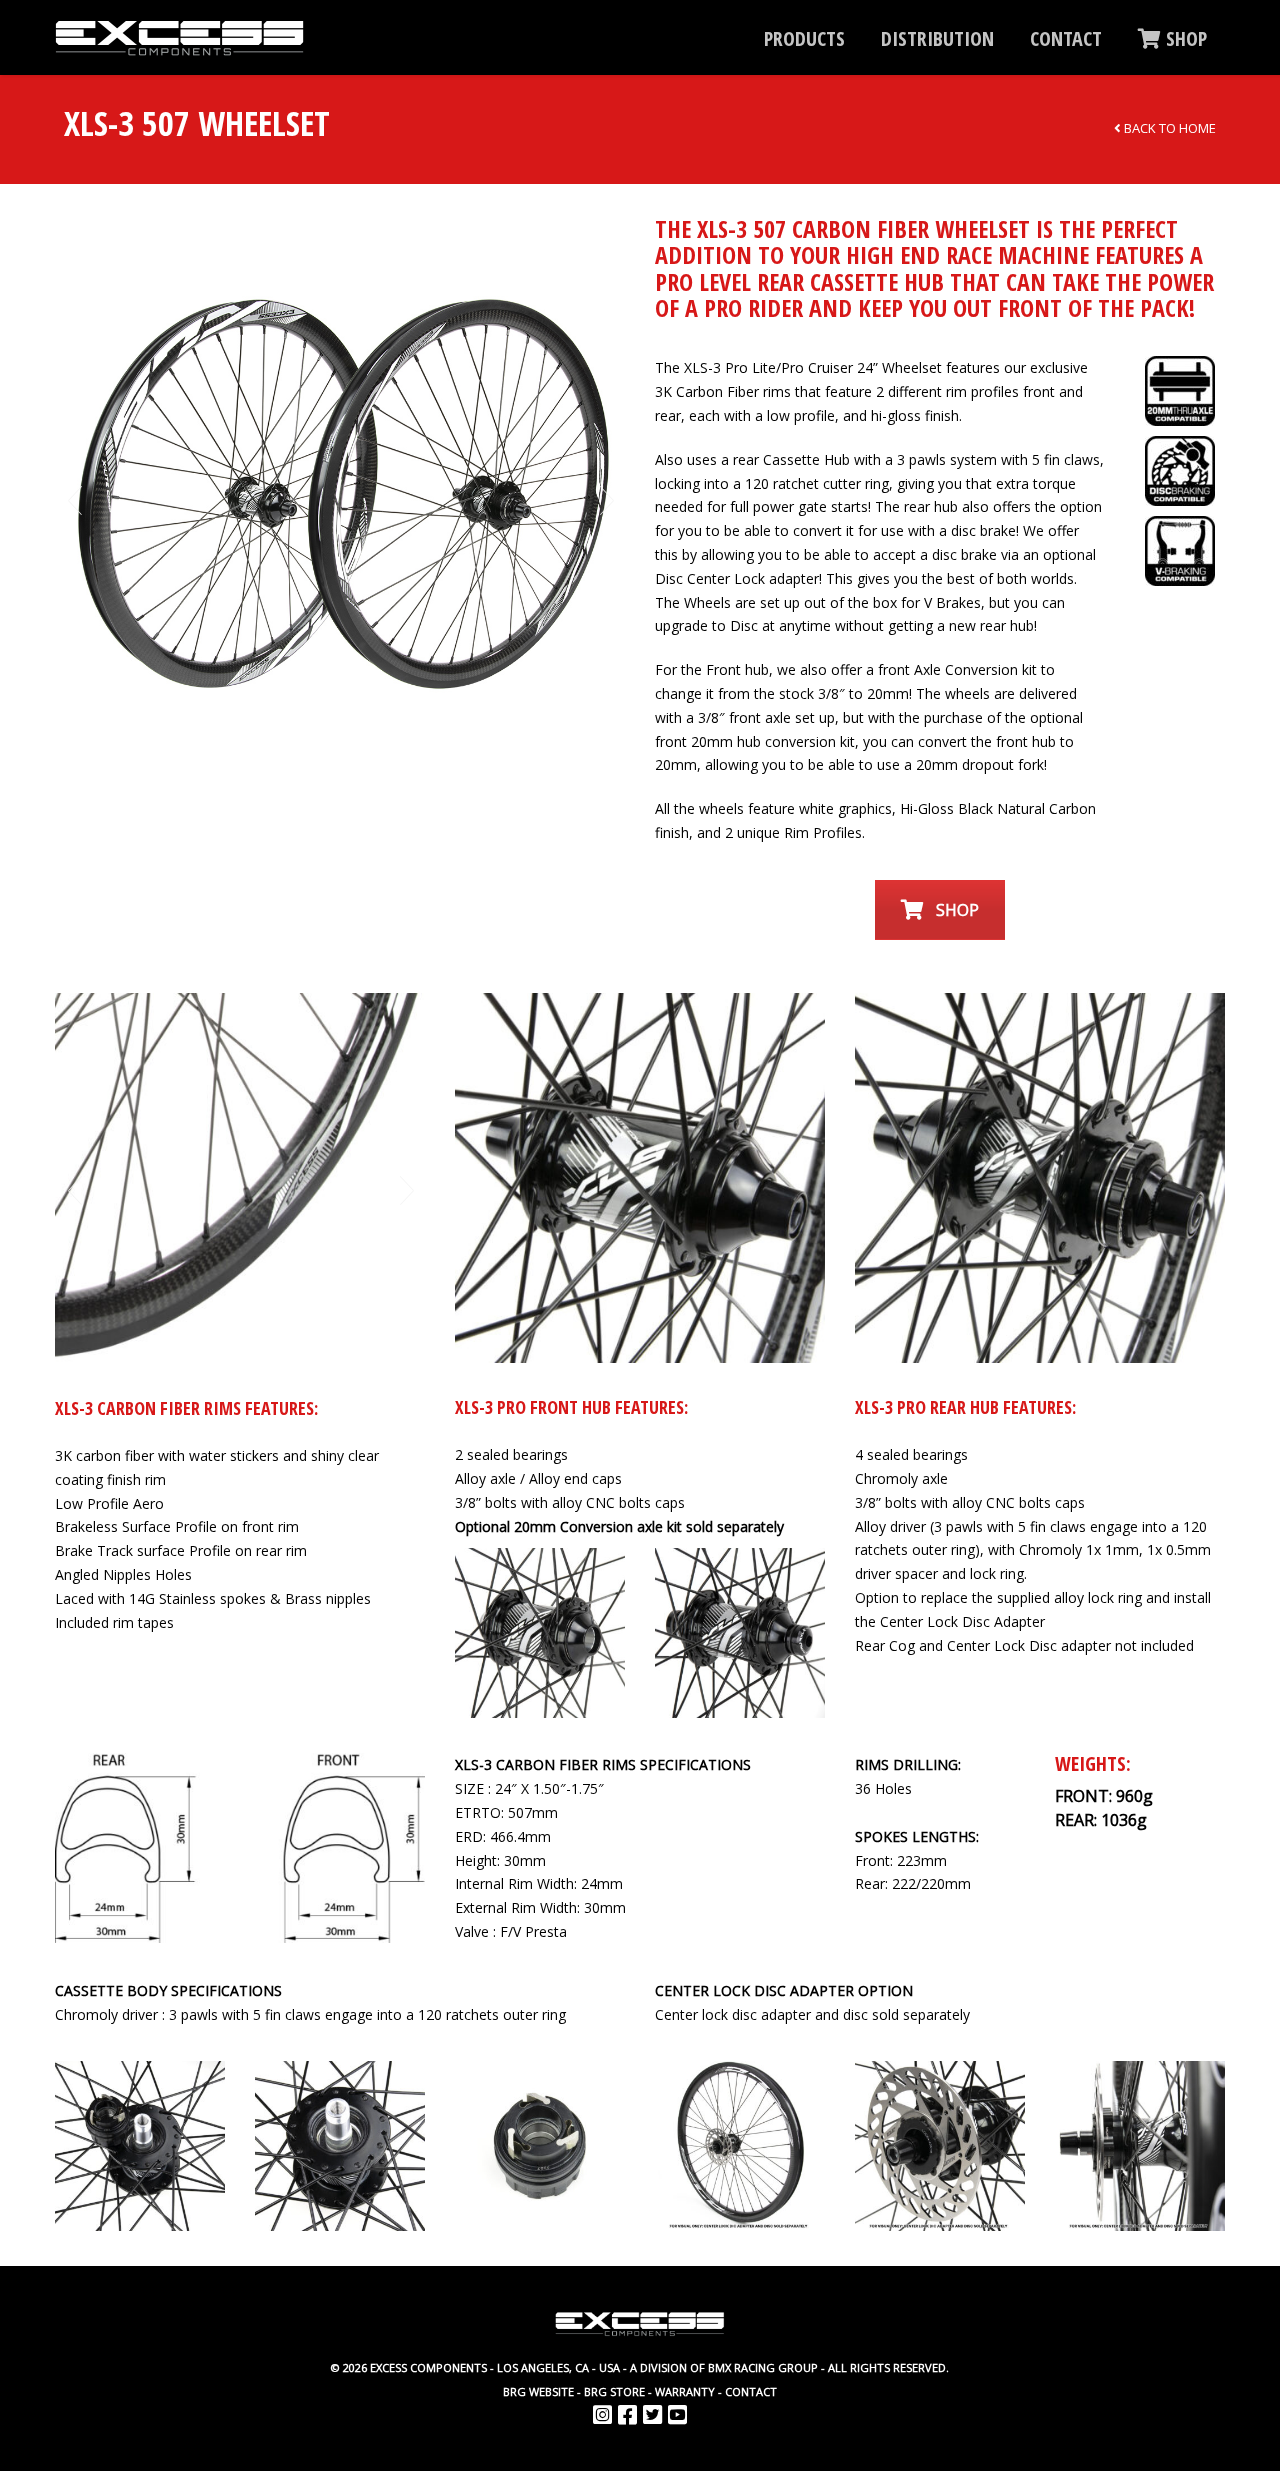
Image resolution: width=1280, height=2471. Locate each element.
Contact (1066, 38)
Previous (74, 501)
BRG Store (614, 2391)
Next (606, 501)
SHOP (1184, 38)
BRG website (538, 2391)
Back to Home (1168, 128)
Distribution (937, 38)
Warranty (685, 2391)
